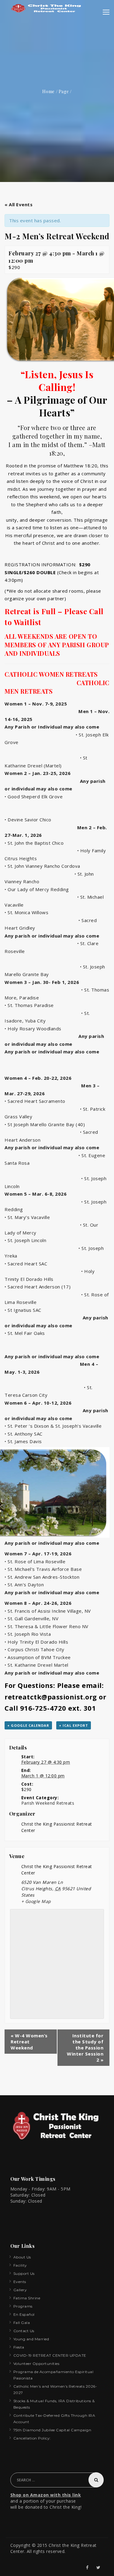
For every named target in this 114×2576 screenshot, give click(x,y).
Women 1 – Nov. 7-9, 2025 (36, 704)
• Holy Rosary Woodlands (34, 1029)
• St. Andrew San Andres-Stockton (42, 1577)
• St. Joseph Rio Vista (28, 1634)
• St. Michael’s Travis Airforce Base (43, 1569)
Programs (23, 2306)
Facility (20, 2265)
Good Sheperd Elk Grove (35, 796)
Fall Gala (22, 2323)
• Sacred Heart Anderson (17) (41, 1287)
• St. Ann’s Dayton (24, 1584)
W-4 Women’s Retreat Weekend (29, 2042)
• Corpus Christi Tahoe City (35, 1649)
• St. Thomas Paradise (29, 1005)
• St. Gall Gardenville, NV (31, 1618)
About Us (22, 2257)
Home (48, 91)
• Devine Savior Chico (29, 820)
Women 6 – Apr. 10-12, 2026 (39, 1403)
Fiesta (19, 2347)
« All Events (19, 204)
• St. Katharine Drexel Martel (36, 1665)
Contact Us (24, 2331)
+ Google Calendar (28, 1725)
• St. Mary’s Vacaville (28, 1217)
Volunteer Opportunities (36, 2364)
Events (20, 2282)
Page (64, 91)
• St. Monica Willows (27, 912)
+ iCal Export (74, 1725)
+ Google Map (36, 1901)
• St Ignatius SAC (25, 1310)
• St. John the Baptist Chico (35, 843)
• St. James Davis (23, 1441)
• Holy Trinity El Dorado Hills (36, 1642)
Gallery (20, 2290)
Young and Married (31, 2339)
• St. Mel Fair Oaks (28, 1333)
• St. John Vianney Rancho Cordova (43, 866)
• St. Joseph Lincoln (25, 1240)
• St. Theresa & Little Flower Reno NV (47, 1626)
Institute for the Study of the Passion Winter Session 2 (85, 2048)
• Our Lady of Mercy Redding (37, 889)
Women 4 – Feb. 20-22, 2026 (38, 1078)
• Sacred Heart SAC (28, 1264)
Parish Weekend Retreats (48, 1803)
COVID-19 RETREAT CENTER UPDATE (50, 2355)
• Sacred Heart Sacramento (35, 1101)
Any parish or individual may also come (52, 936)
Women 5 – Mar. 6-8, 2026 (36, 1194)
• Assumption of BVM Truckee (38, 1657)
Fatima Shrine (27, 2298)
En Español (24, 2314)
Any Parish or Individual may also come (53, 727)
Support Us (24, 2273)
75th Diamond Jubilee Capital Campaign (52, 2430)
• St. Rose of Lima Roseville (35, 1561)
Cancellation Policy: (32, 2438)
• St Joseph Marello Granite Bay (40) (45, 1124)
